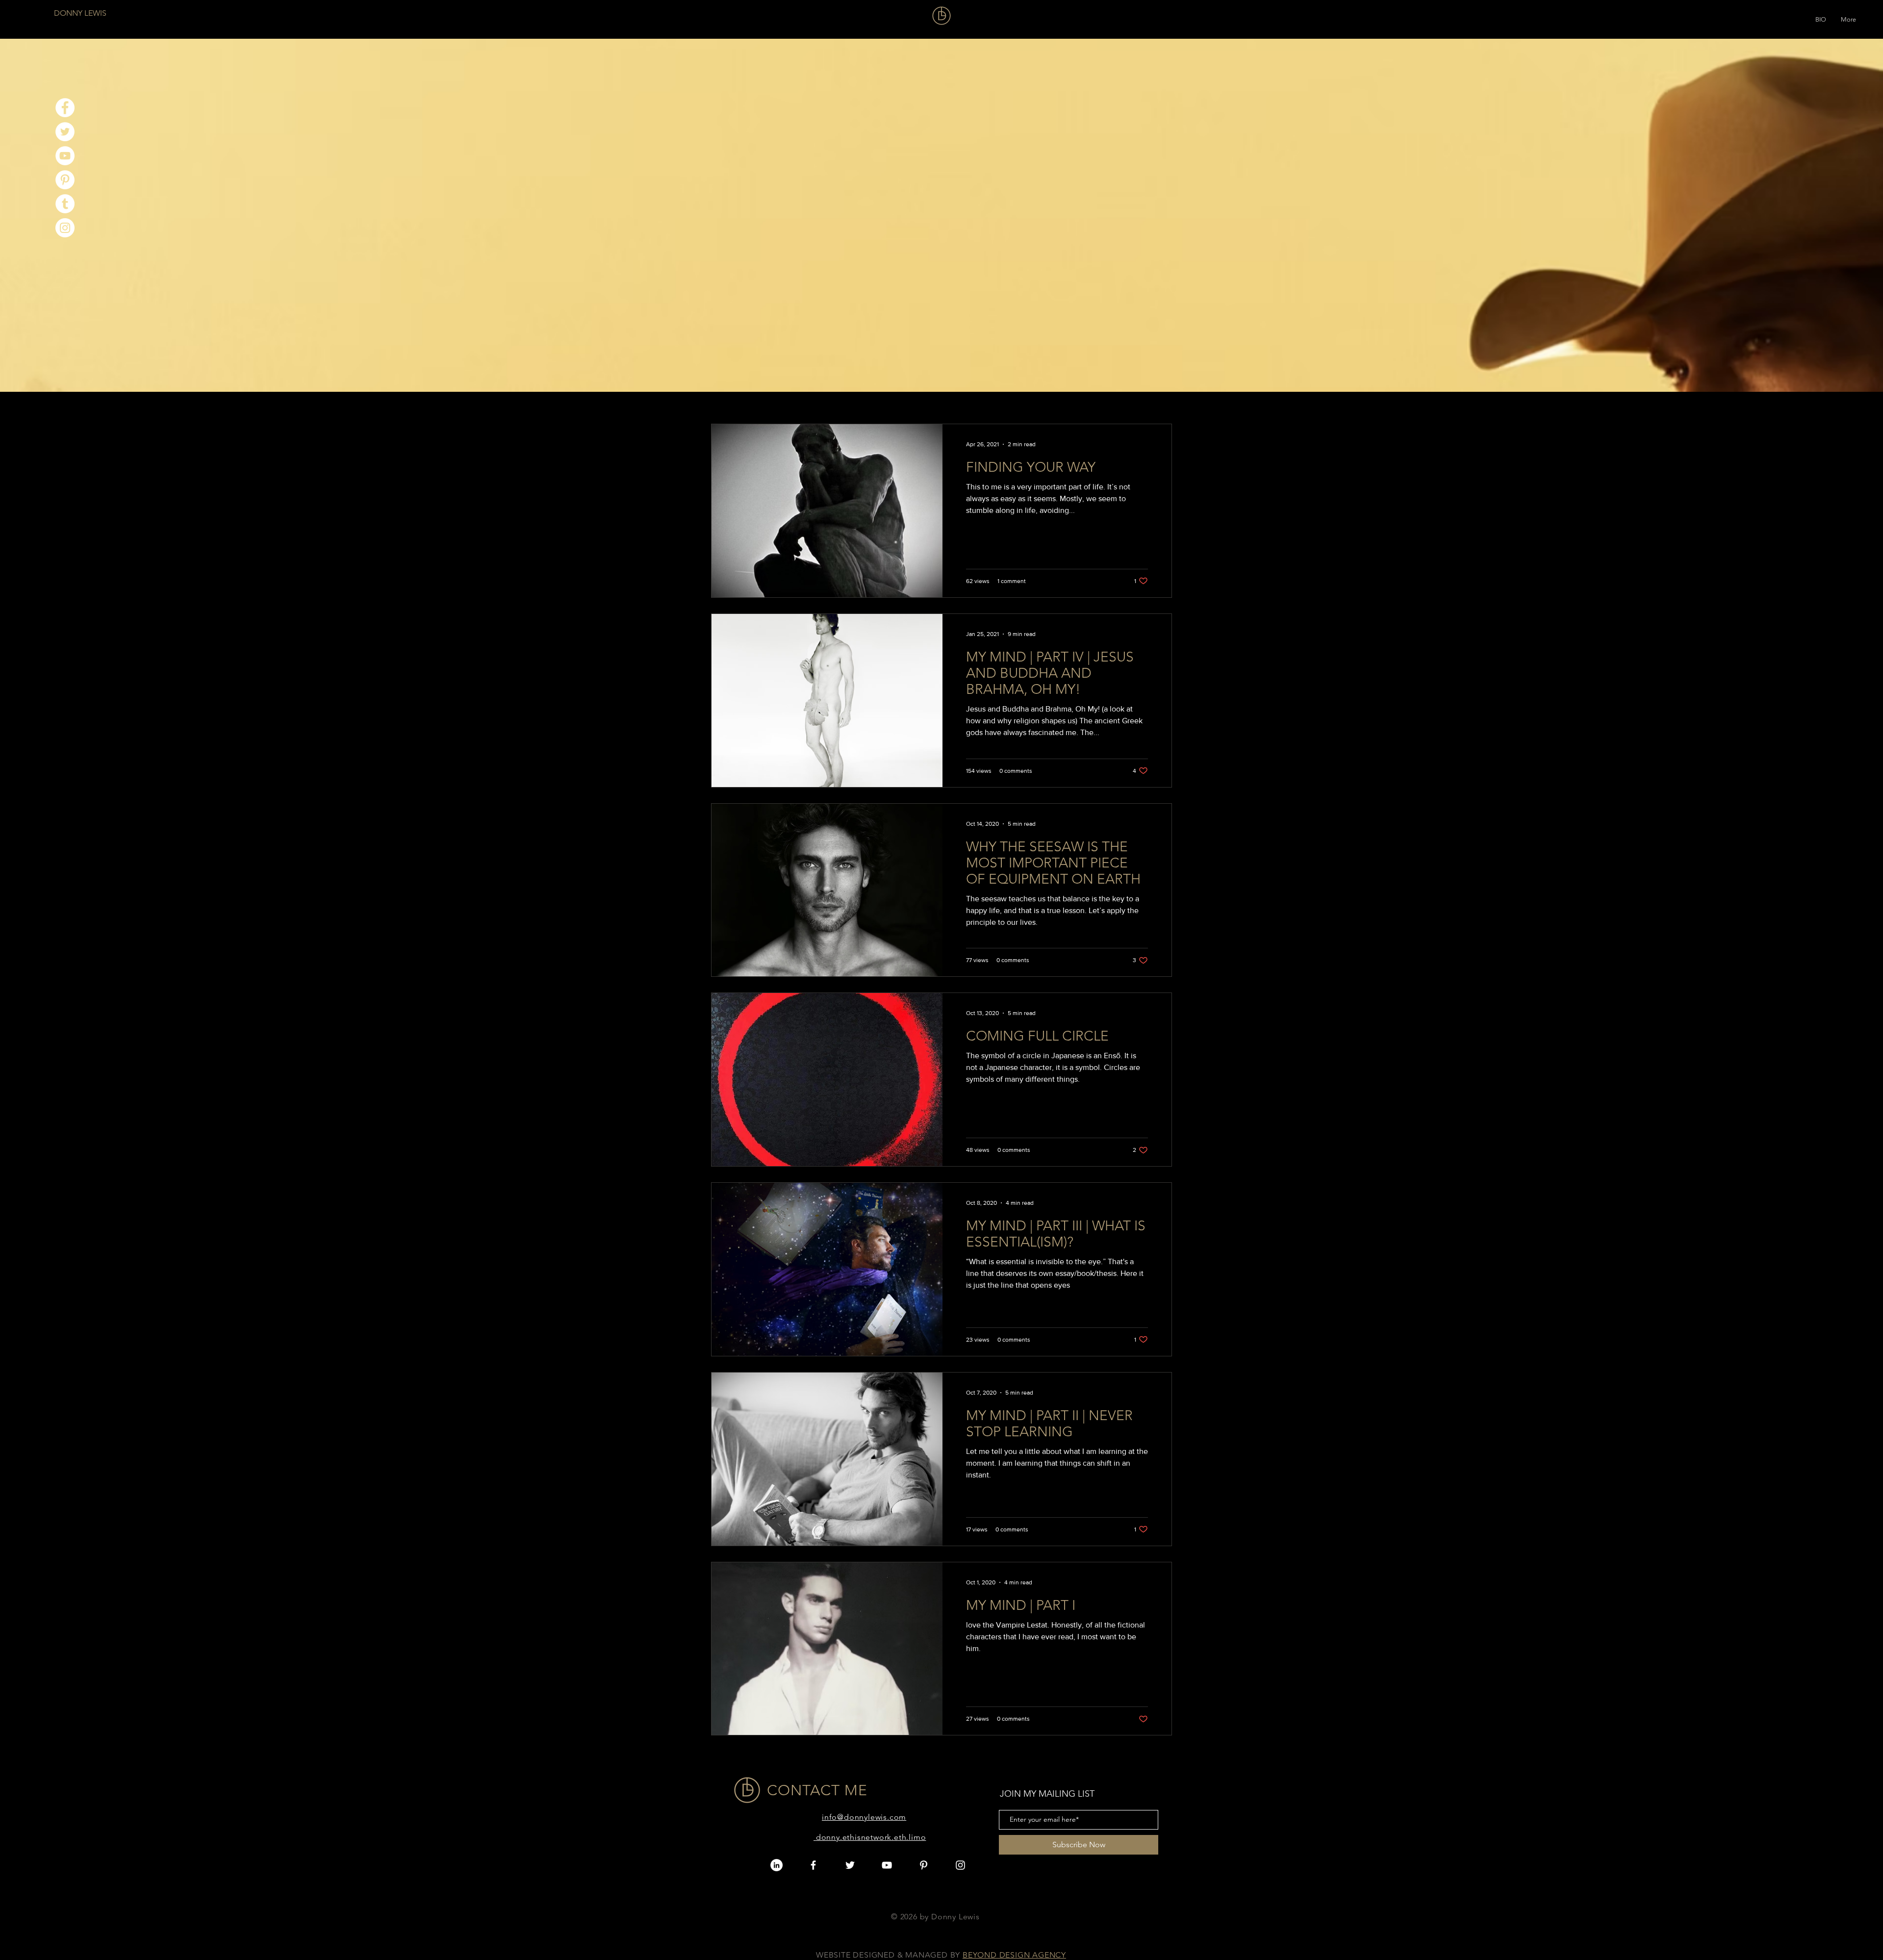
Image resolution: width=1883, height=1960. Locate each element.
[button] (1821, 17)
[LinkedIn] (776, 1865)
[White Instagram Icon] (960, 1865)
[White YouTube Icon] (887, 1865)
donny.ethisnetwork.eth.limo (871, 1837)
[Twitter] (65, 132)
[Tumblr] (65, 204)
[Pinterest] (65, 180)
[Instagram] (65, 228)
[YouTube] (65, 156)
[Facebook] (65, 108)
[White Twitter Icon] (850, 1865)
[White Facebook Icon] (813, 1865)
